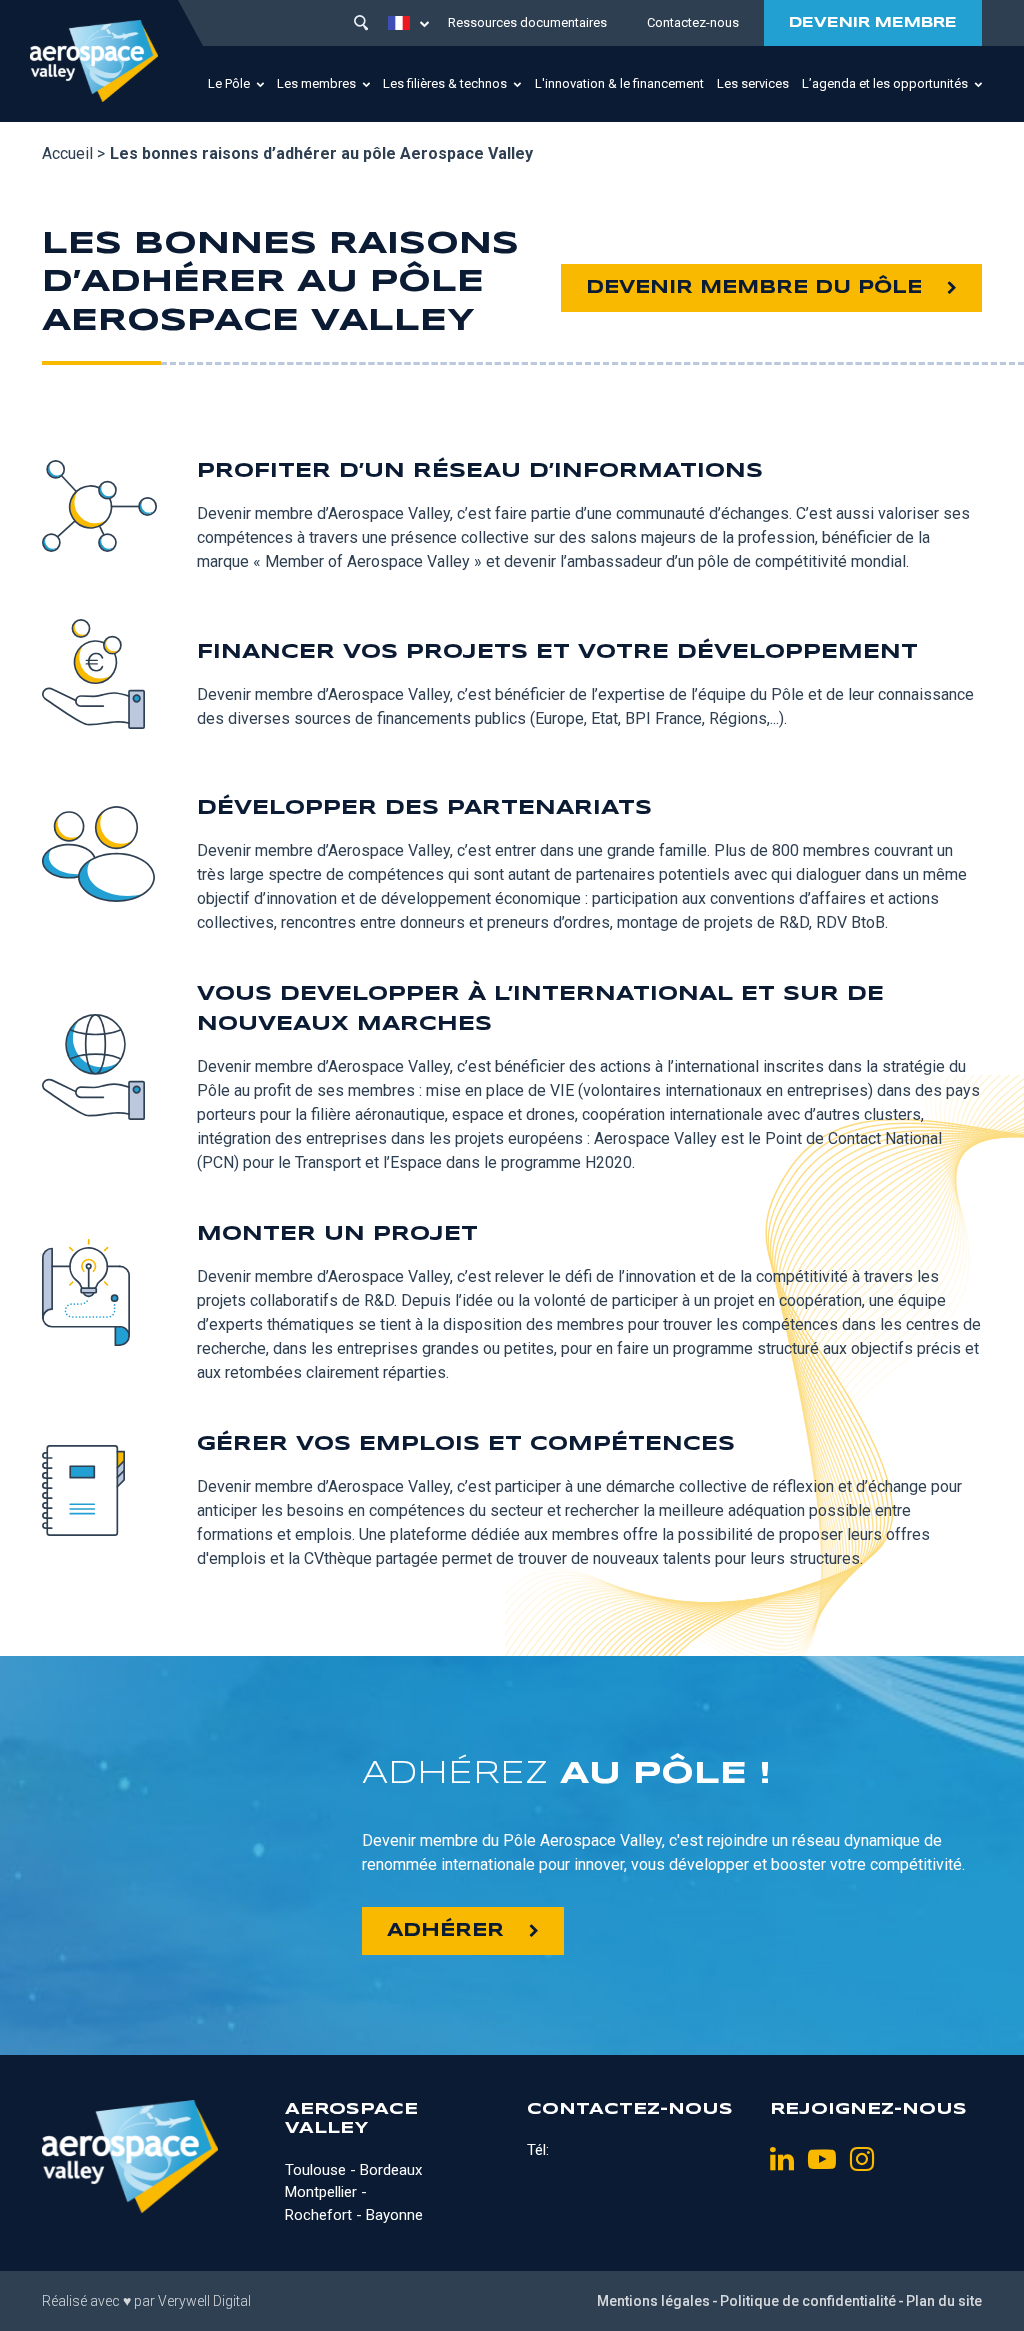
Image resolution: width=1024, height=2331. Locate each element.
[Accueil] (94, 61)
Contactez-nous (693, 22)
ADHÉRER (445, 1931)
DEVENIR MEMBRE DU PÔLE (754, 288)
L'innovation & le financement (619, 83)
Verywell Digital (204, 2301)
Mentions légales (653, 2301)
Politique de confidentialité (808, 2301)
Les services (753, 83)
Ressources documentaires (527, 22)
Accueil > (73, 153)
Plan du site (944, 2301)
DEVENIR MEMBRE (873, 23)
